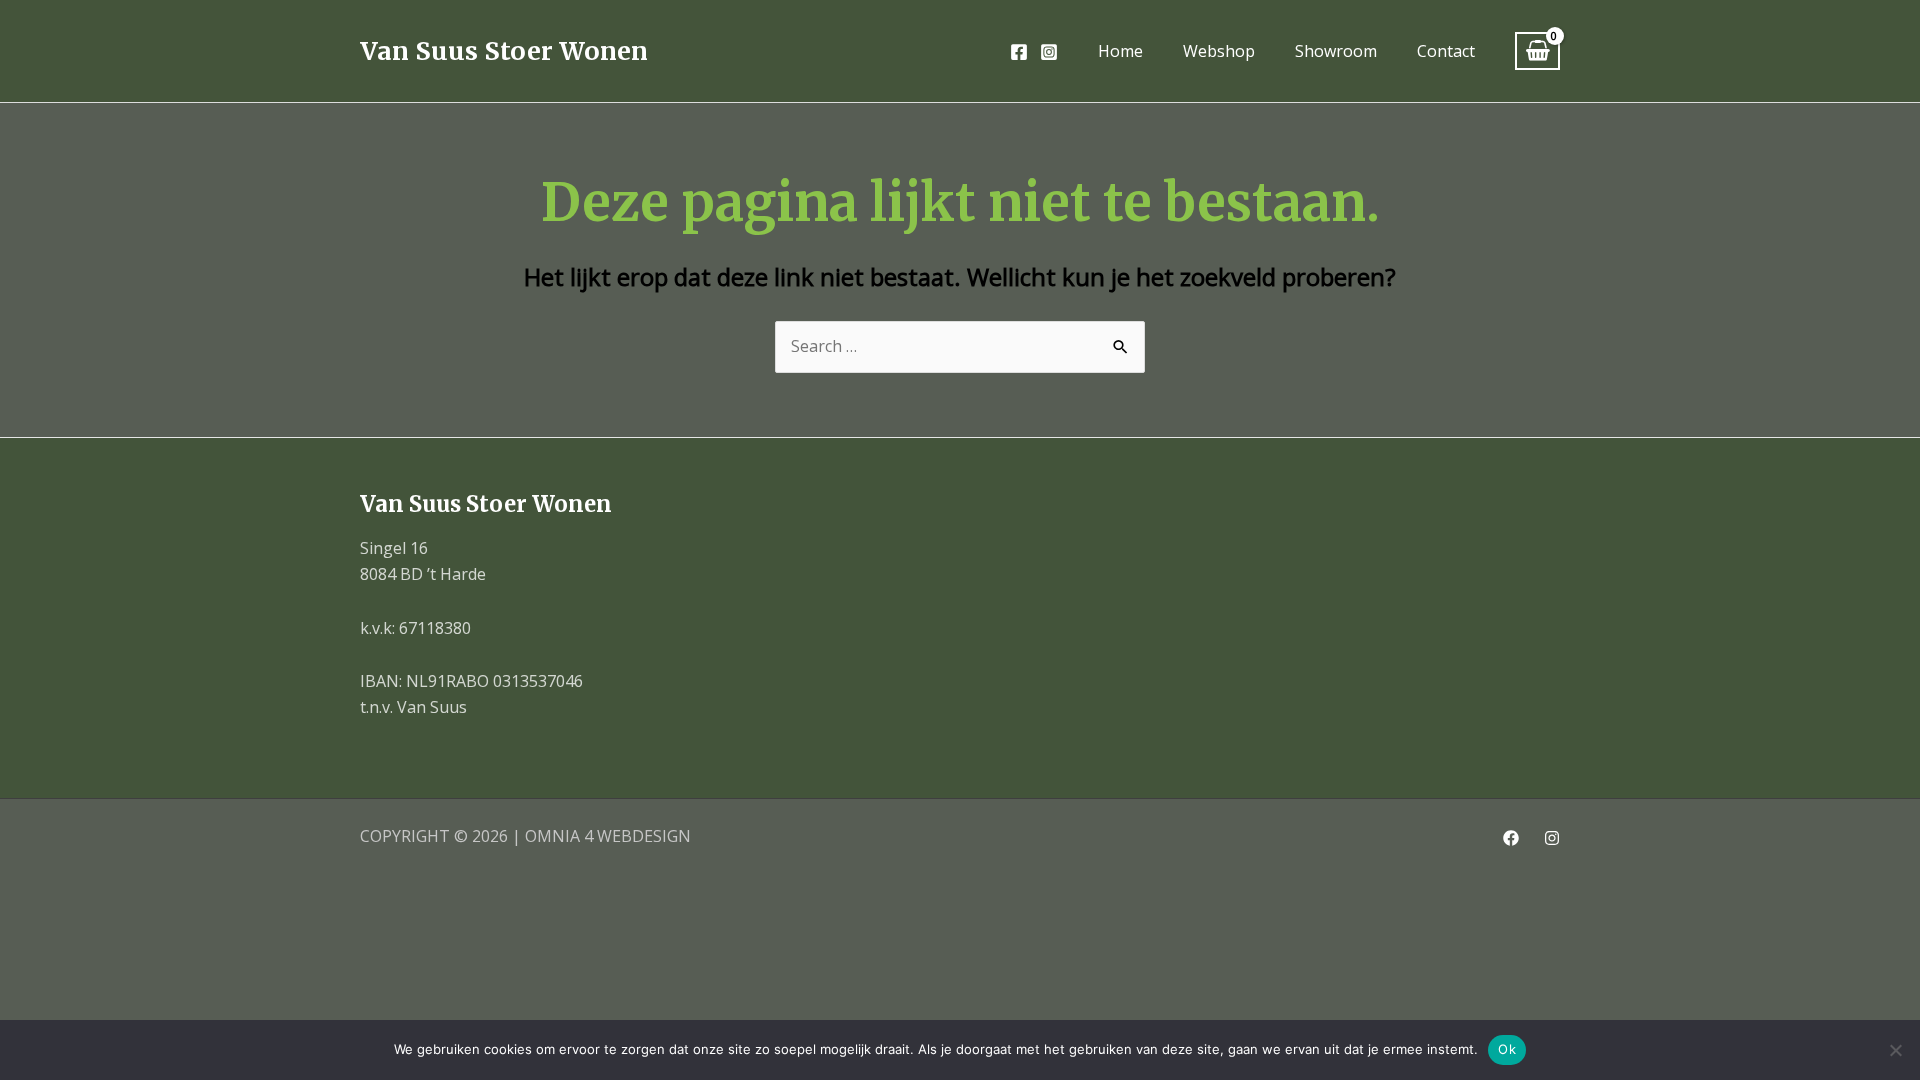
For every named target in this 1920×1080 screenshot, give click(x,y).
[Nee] (1895, 1050)
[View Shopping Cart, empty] (1537, 51)
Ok (1507, 1049)
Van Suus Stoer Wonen (504, 51)
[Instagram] (1049, 52)
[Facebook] (1019, 52)
